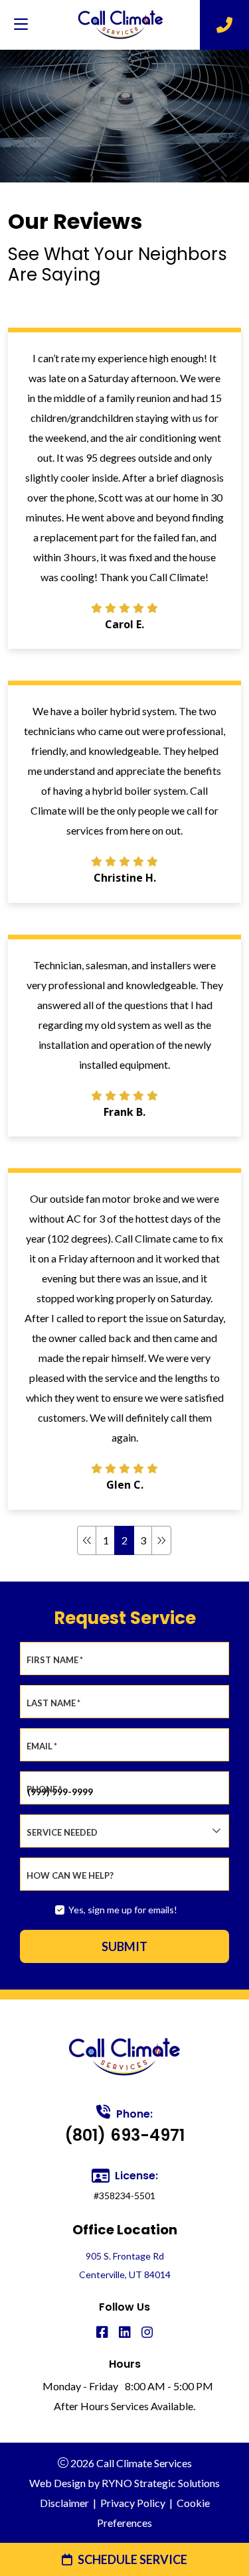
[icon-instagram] (147, 2333)
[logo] (121, 25)
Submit (124, 1946)
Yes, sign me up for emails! (123, 1910)
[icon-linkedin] (125, 2333)
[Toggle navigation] (21, 25)
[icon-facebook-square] (102, 2333)
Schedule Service (132, 2559)
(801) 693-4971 (124, 2135)
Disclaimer (64, 2503)
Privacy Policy (133, 2503)
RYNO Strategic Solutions (161, 2483)
